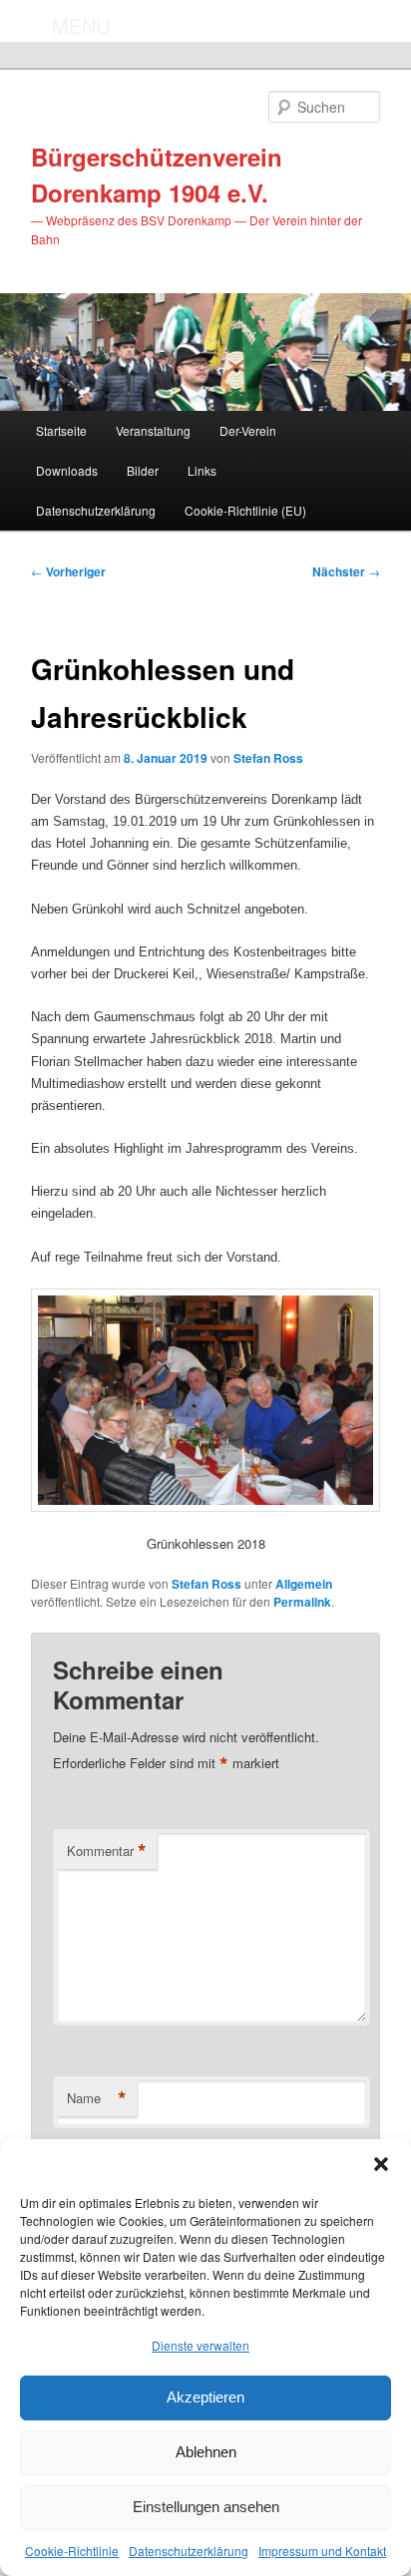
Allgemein (304, 1584)
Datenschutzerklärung (189, 2551)
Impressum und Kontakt (322, 2551)
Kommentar (107, 1851)
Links (202, 470)
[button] (381, 2164)
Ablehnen (206, 2452)
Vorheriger (68, 571)
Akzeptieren (205, 2397)
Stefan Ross (268, 758)
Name (97, 2098)
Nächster (346, 571)
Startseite (61, 430)
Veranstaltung (153, 430)
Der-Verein (248, 430)
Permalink (302, 1602)
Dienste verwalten (201, 2345)
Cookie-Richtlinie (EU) (245, 510)
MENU (81, 25)
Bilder (143, 470)
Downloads (67, 470)
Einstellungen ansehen (206, 2507)
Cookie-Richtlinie (72, 2551)
